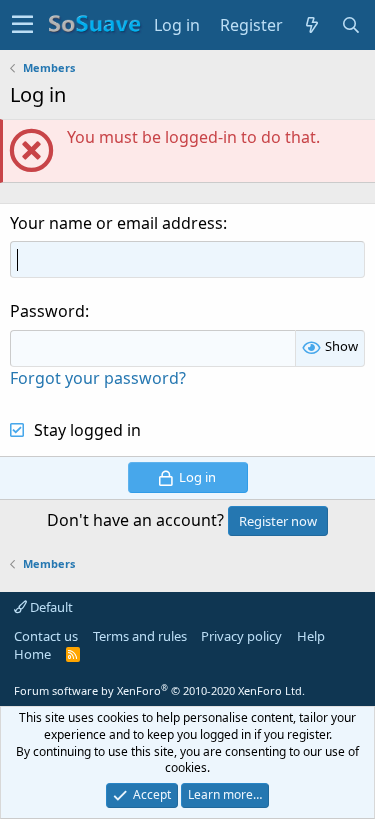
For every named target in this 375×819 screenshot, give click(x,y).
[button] (22, 25)
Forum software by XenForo (159, 690)
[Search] (351, 25)
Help (311, 636)
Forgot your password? (98, 378)
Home (32, 654)
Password (47, 311)
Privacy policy (241, 636)
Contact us (46, 636)
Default (50, 607)
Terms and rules (140, 636)
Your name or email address (116, 223)
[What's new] (312, 25)
